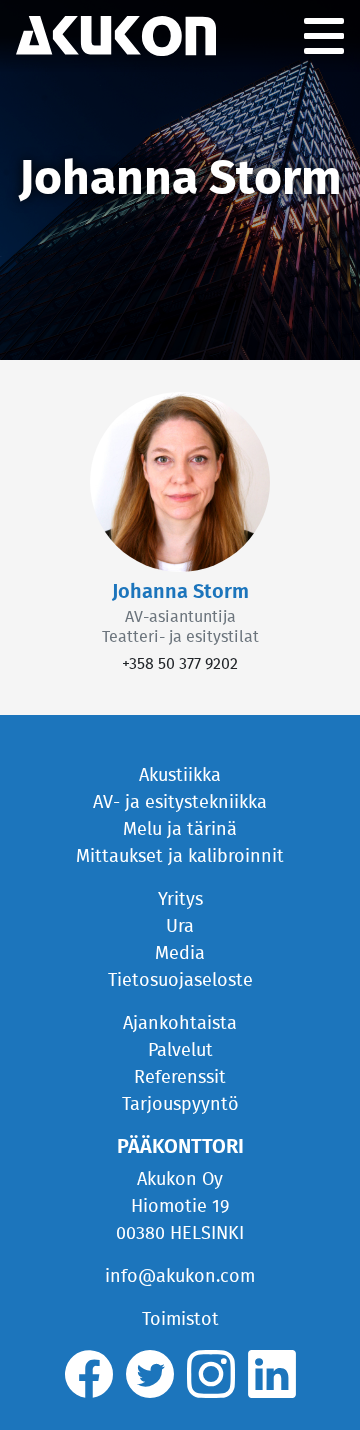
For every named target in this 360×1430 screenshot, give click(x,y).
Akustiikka (180, 776)
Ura (180, 927)
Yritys (180, 900)
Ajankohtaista (180, 1024)
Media (180, 954)
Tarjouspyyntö (180, 1105)
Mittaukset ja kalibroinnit (180, 857)
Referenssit (180, 1078)
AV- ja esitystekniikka (180, 803)
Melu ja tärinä (180, 830)
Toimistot (180, 1320)
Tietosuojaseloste (180, 981)
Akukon (116, 36)
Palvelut (180, 1051)
